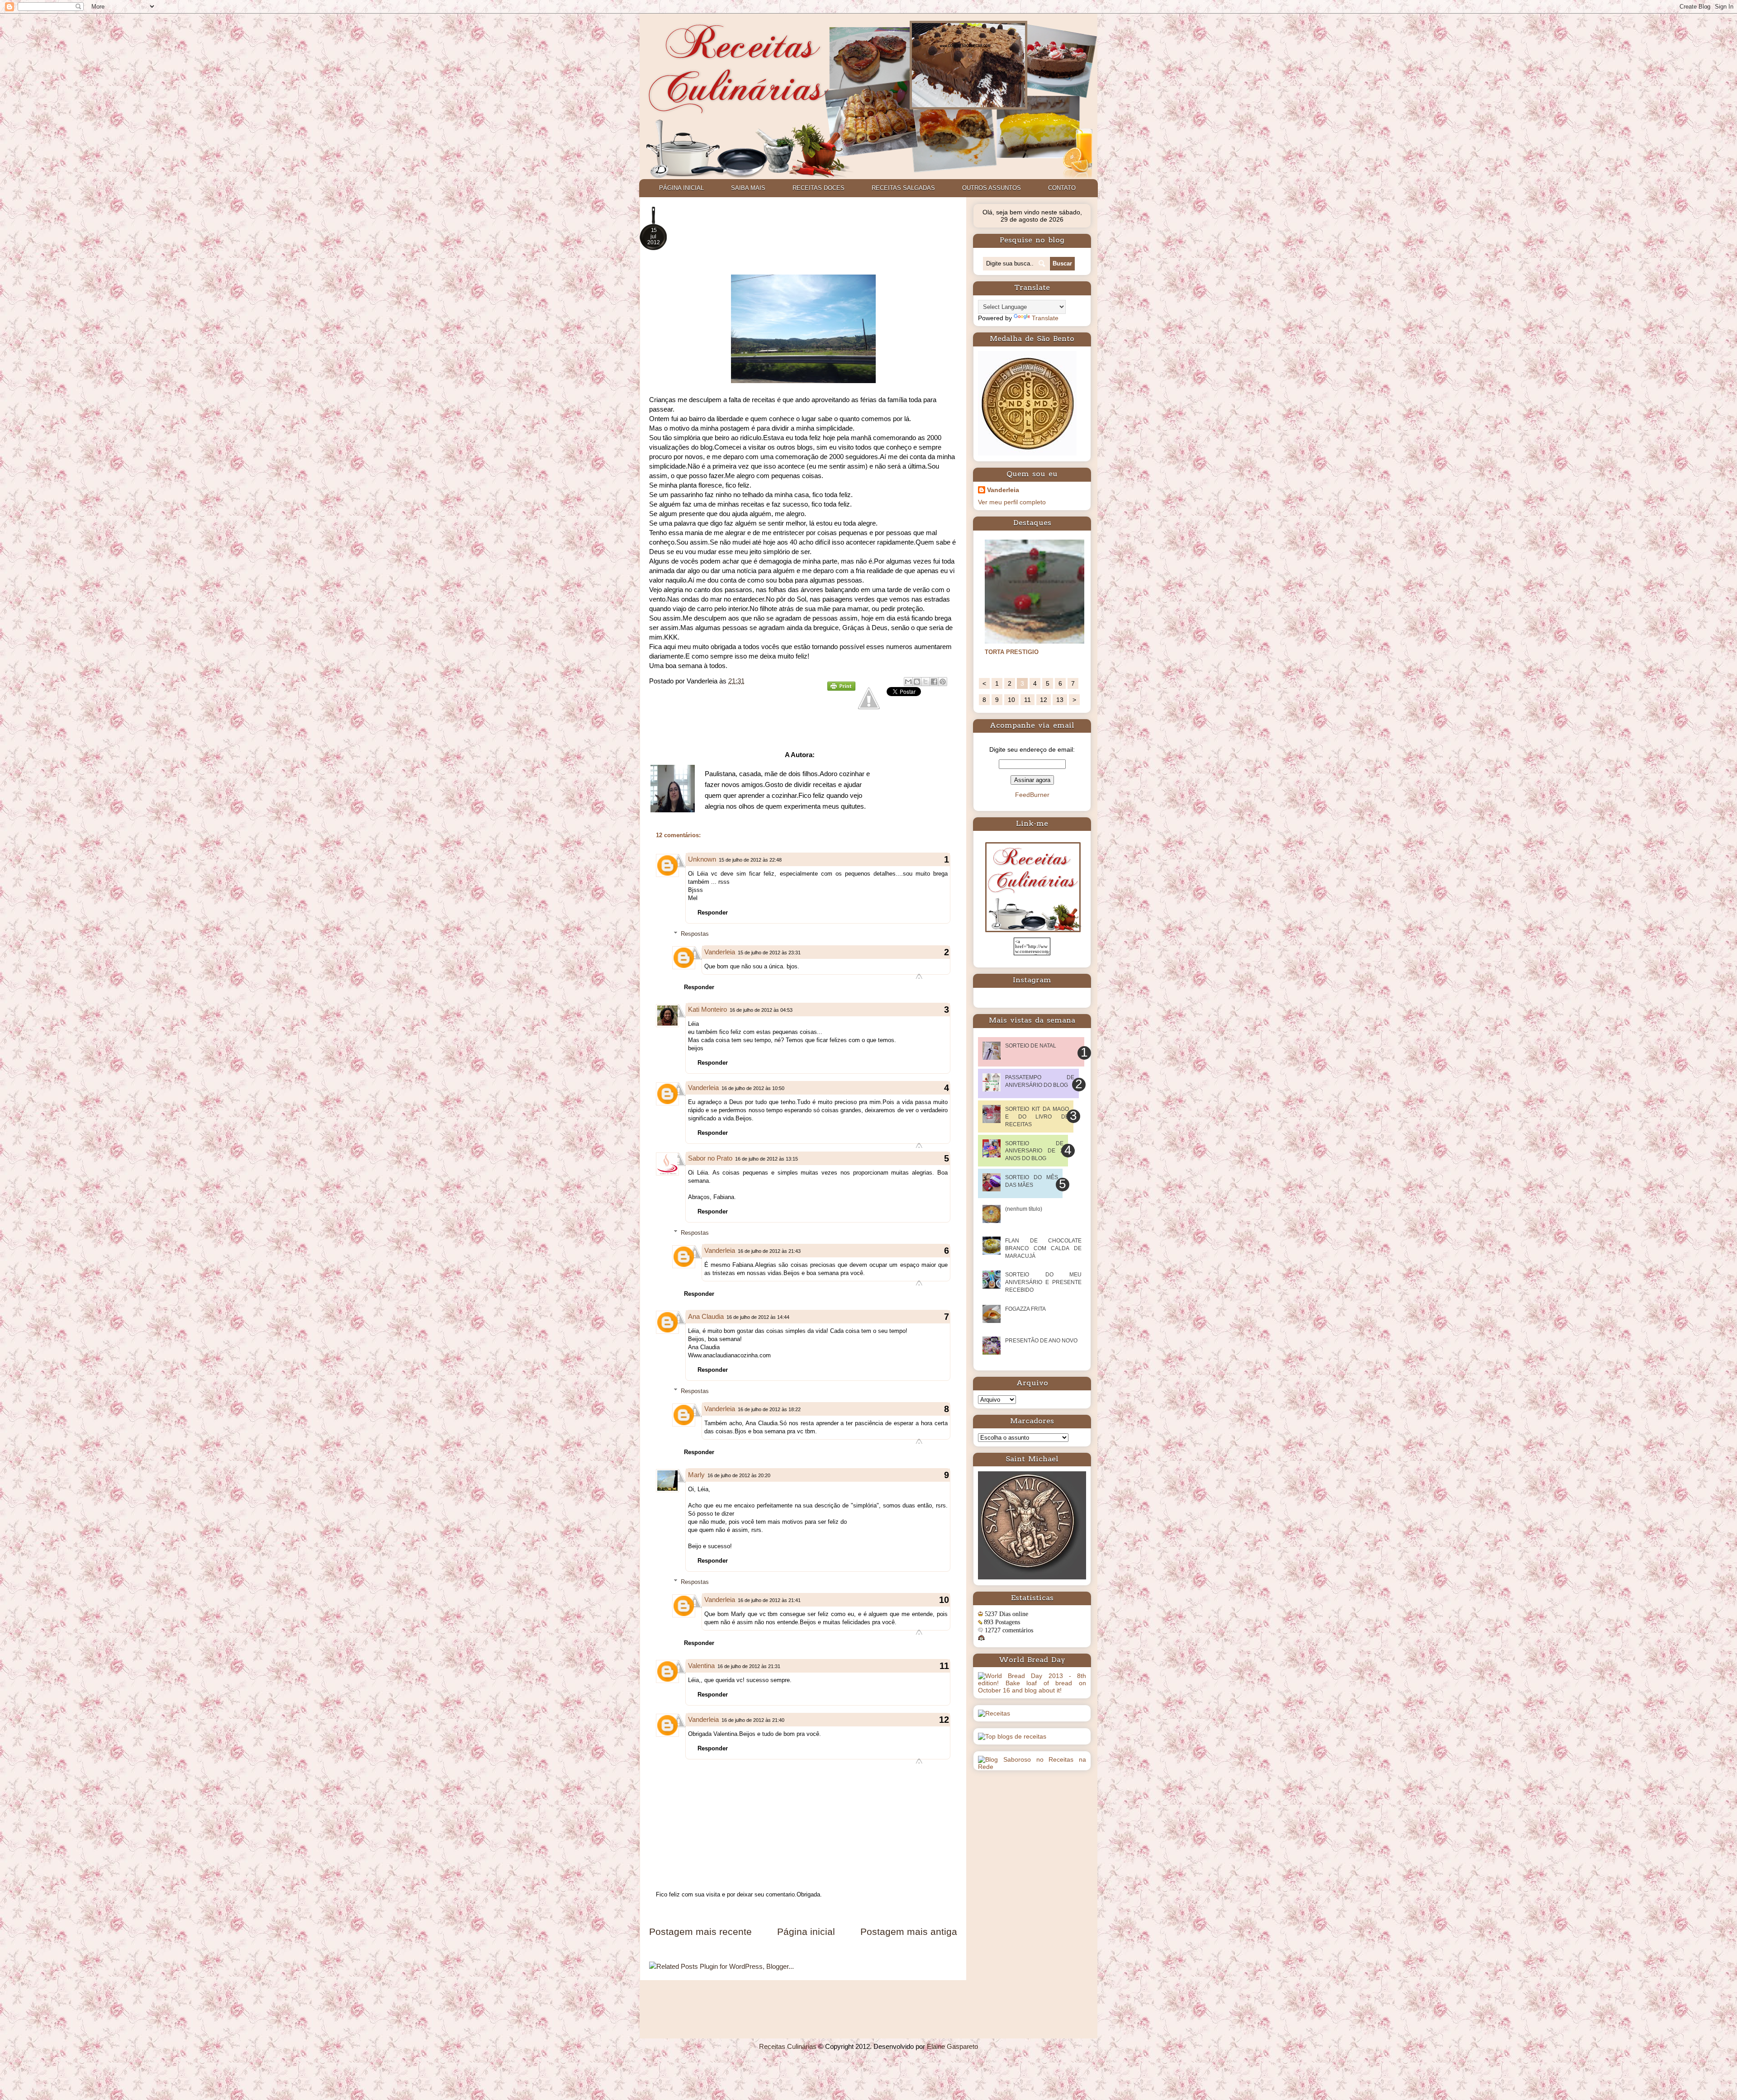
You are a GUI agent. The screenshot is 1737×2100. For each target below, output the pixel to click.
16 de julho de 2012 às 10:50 (753, 1088)
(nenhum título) (1024, 1209)
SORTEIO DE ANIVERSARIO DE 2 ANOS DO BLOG (1034, 1151)
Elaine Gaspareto (952, 2046)
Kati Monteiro (707, 1009)
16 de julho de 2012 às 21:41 (769, 1600)
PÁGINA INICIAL (681, 188)
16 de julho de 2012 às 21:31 (749, 1666)
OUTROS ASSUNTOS (992, 188)
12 (1044, 700)
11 (1027, 700)
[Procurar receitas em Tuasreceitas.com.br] (1012, 1736)
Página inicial (806, 1932)
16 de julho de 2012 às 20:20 (739, 1475)
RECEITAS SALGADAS (903, 188)
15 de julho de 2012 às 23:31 (769, 953)
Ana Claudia (706, 1316)
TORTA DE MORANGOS (1018, 652)
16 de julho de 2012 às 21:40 (753, 1720)
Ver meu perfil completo (1012, 502)
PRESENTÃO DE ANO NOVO (1041, 1341)
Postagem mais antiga (909, 1932)
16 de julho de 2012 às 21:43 (769, 1251)
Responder (713, 913)
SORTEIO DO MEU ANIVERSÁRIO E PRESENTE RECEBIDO (1043, 1282)
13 (1060, 700)
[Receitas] (994, 1713)
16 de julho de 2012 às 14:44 (758, 1317)
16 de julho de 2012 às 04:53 (761, 1010)
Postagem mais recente (700, 1932)
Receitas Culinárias (788, 2046)
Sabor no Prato (710, 1158)
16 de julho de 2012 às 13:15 (766, 1159)
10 (1011, 700)
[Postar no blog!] (917, 682)
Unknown (702, 859)
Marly (696, 1475)
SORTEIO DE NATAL (1031, 1046)
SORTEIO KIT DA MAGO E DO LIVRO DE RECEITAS (1037, 1117)
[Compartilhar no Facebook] (934, 682)
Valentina (701, 1666)
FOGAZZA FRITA (1025, 1309)
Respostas (695, 934)
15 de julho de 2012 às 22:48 (750, 860)
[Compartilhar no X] (925, 682)
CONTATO (1062, 188)
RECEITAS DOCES (819, 188)
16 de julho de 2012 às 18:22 (769, 1409)
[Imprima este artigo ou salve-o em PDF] (841, 688)
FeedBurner (1032, 795)
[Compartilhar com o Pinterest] (943, 682)
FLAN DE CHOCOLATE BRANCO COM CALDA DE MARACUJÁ (1043, 1248)
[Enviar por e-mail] (908, 682)
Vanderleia (720, 952)
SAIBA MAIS (748, 188)
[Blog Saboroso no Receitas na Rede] (1032, 1767)
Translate (1045, 318)
